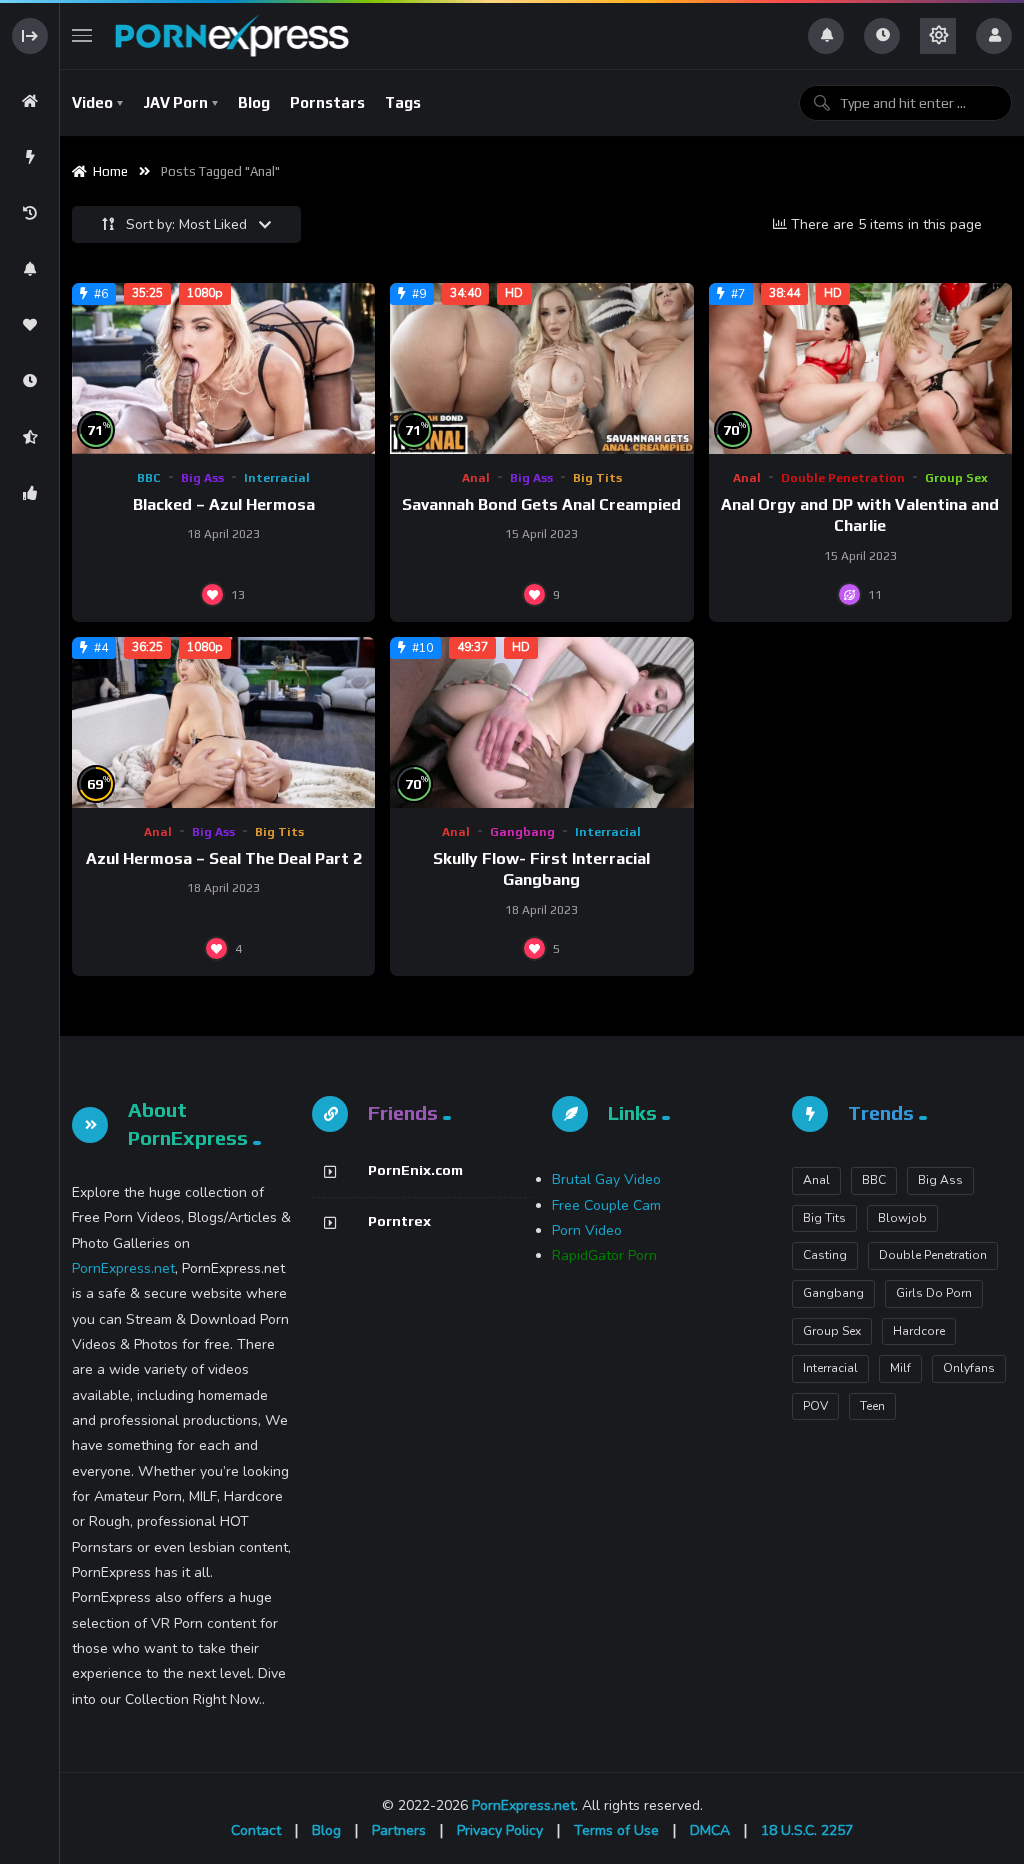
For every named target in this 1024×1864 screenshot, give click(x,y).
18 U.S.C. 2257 (807, 1830)
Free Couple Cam (606, 1205)
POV (815, 1406)
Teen (872, 1406)
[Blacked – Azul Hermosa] (223, 368)
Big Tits (597, 478)
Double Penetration (843, 478)
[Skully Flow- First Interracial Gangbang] (541, 722)
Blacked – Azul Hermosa (224, 504)
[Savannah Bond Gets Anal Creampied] (541, 368)
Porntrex (399, 1221)
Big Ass (202, 478)
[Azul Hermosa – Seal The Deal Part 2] (223, 722)
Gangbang (522, 832)
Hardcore (919, 1331)
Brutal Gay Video (606, 1179)
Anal (476, 478)
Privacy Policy (500, 1830)
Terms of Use (616, 1830)
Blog (326, 1830)
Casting (825, 1255)
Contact (256, 1830)
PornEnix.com (415, 1170)
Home (107, 171)
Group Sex (956, 478)
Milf (900, 1368)
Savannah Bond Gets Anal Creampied (541, 504)
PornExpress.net (123, 1268)
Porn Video (587, 1230)
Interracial (277, 478)
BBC (149, 478)
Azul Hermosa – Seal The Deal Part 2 (224, 858)
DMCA (710, 1830)
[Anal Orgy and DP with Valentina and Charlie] (860, 368)
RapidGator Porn (604, 1255)
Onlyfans (969, 1368)
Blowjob (902, 1218)
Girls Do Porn (934, 1293)
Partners (399, 1830)
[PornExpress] (231, 36)
